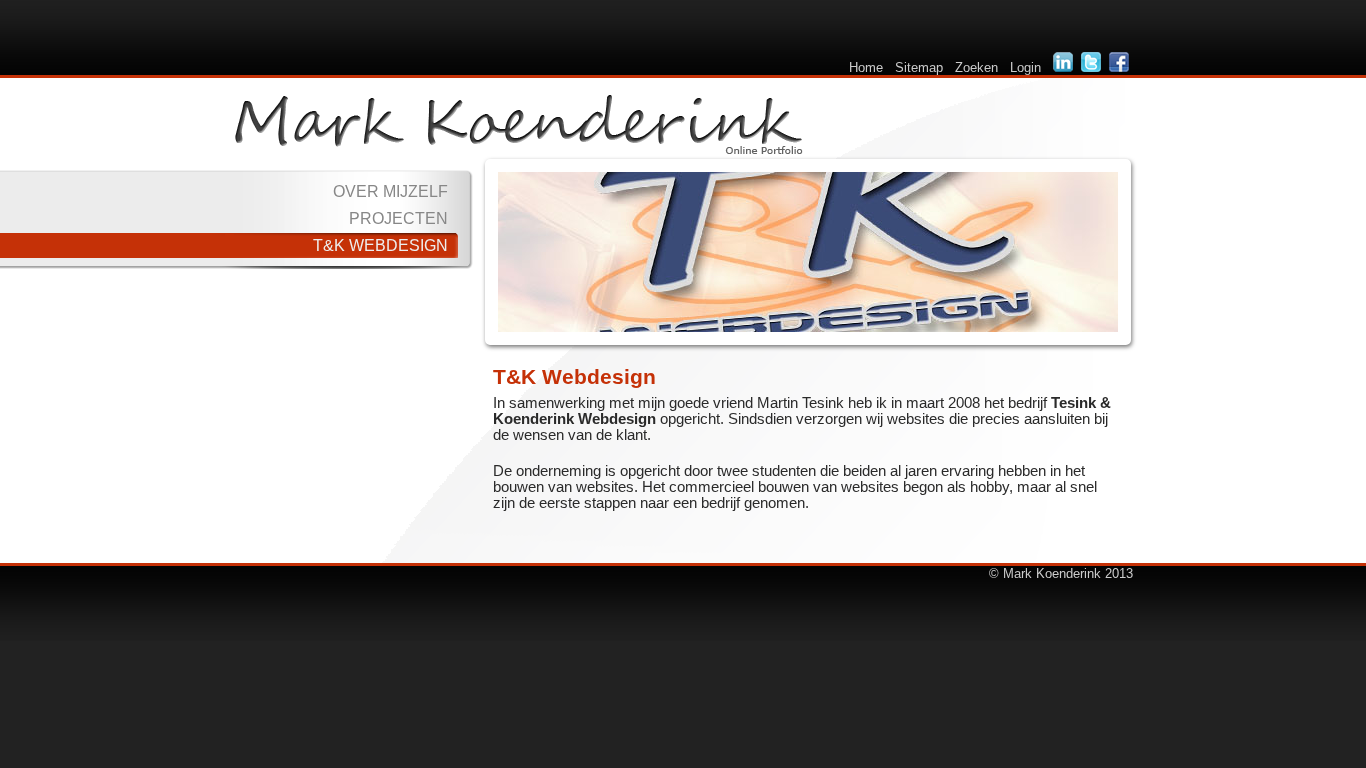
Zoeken (976, 67)
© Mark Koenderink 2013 (1061, 573)
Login (1025, 67)
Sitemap (919, 67)
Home (866, 67)
